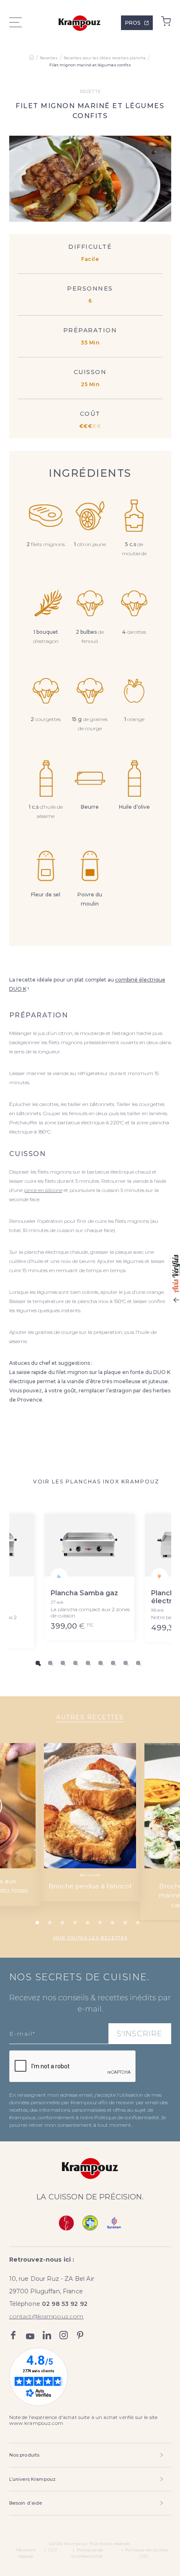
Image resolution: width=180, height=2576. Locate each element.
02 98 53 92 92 (65, 2304)
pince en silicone (43, 1190)
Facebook (13, 2335)
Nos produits (24, 2455)
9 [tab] (138, 1663)
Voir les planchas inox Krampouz (96, 1482)
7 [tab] (113, 1663)
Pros (133, 23)
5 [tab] (88, 1663)
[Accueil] (31, 58)
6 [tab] (100, 1663)
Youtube (30, 2335)
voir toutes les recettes (90, 1938)
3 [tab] (63, 1663)
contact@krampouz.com (46, 2316)
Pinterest (80, 2335)
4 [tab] (75, 1663)
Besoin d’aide (26, 2503)
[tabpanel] (90, 1577)
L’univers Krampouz (33, 2479)
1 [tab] (38, 1663)
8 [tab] (126, 1663)
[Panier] (166, 23)
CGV (53, 2550)
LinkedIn (47, 2335)
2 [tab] (50, 1663)
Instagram (64, 2335)
